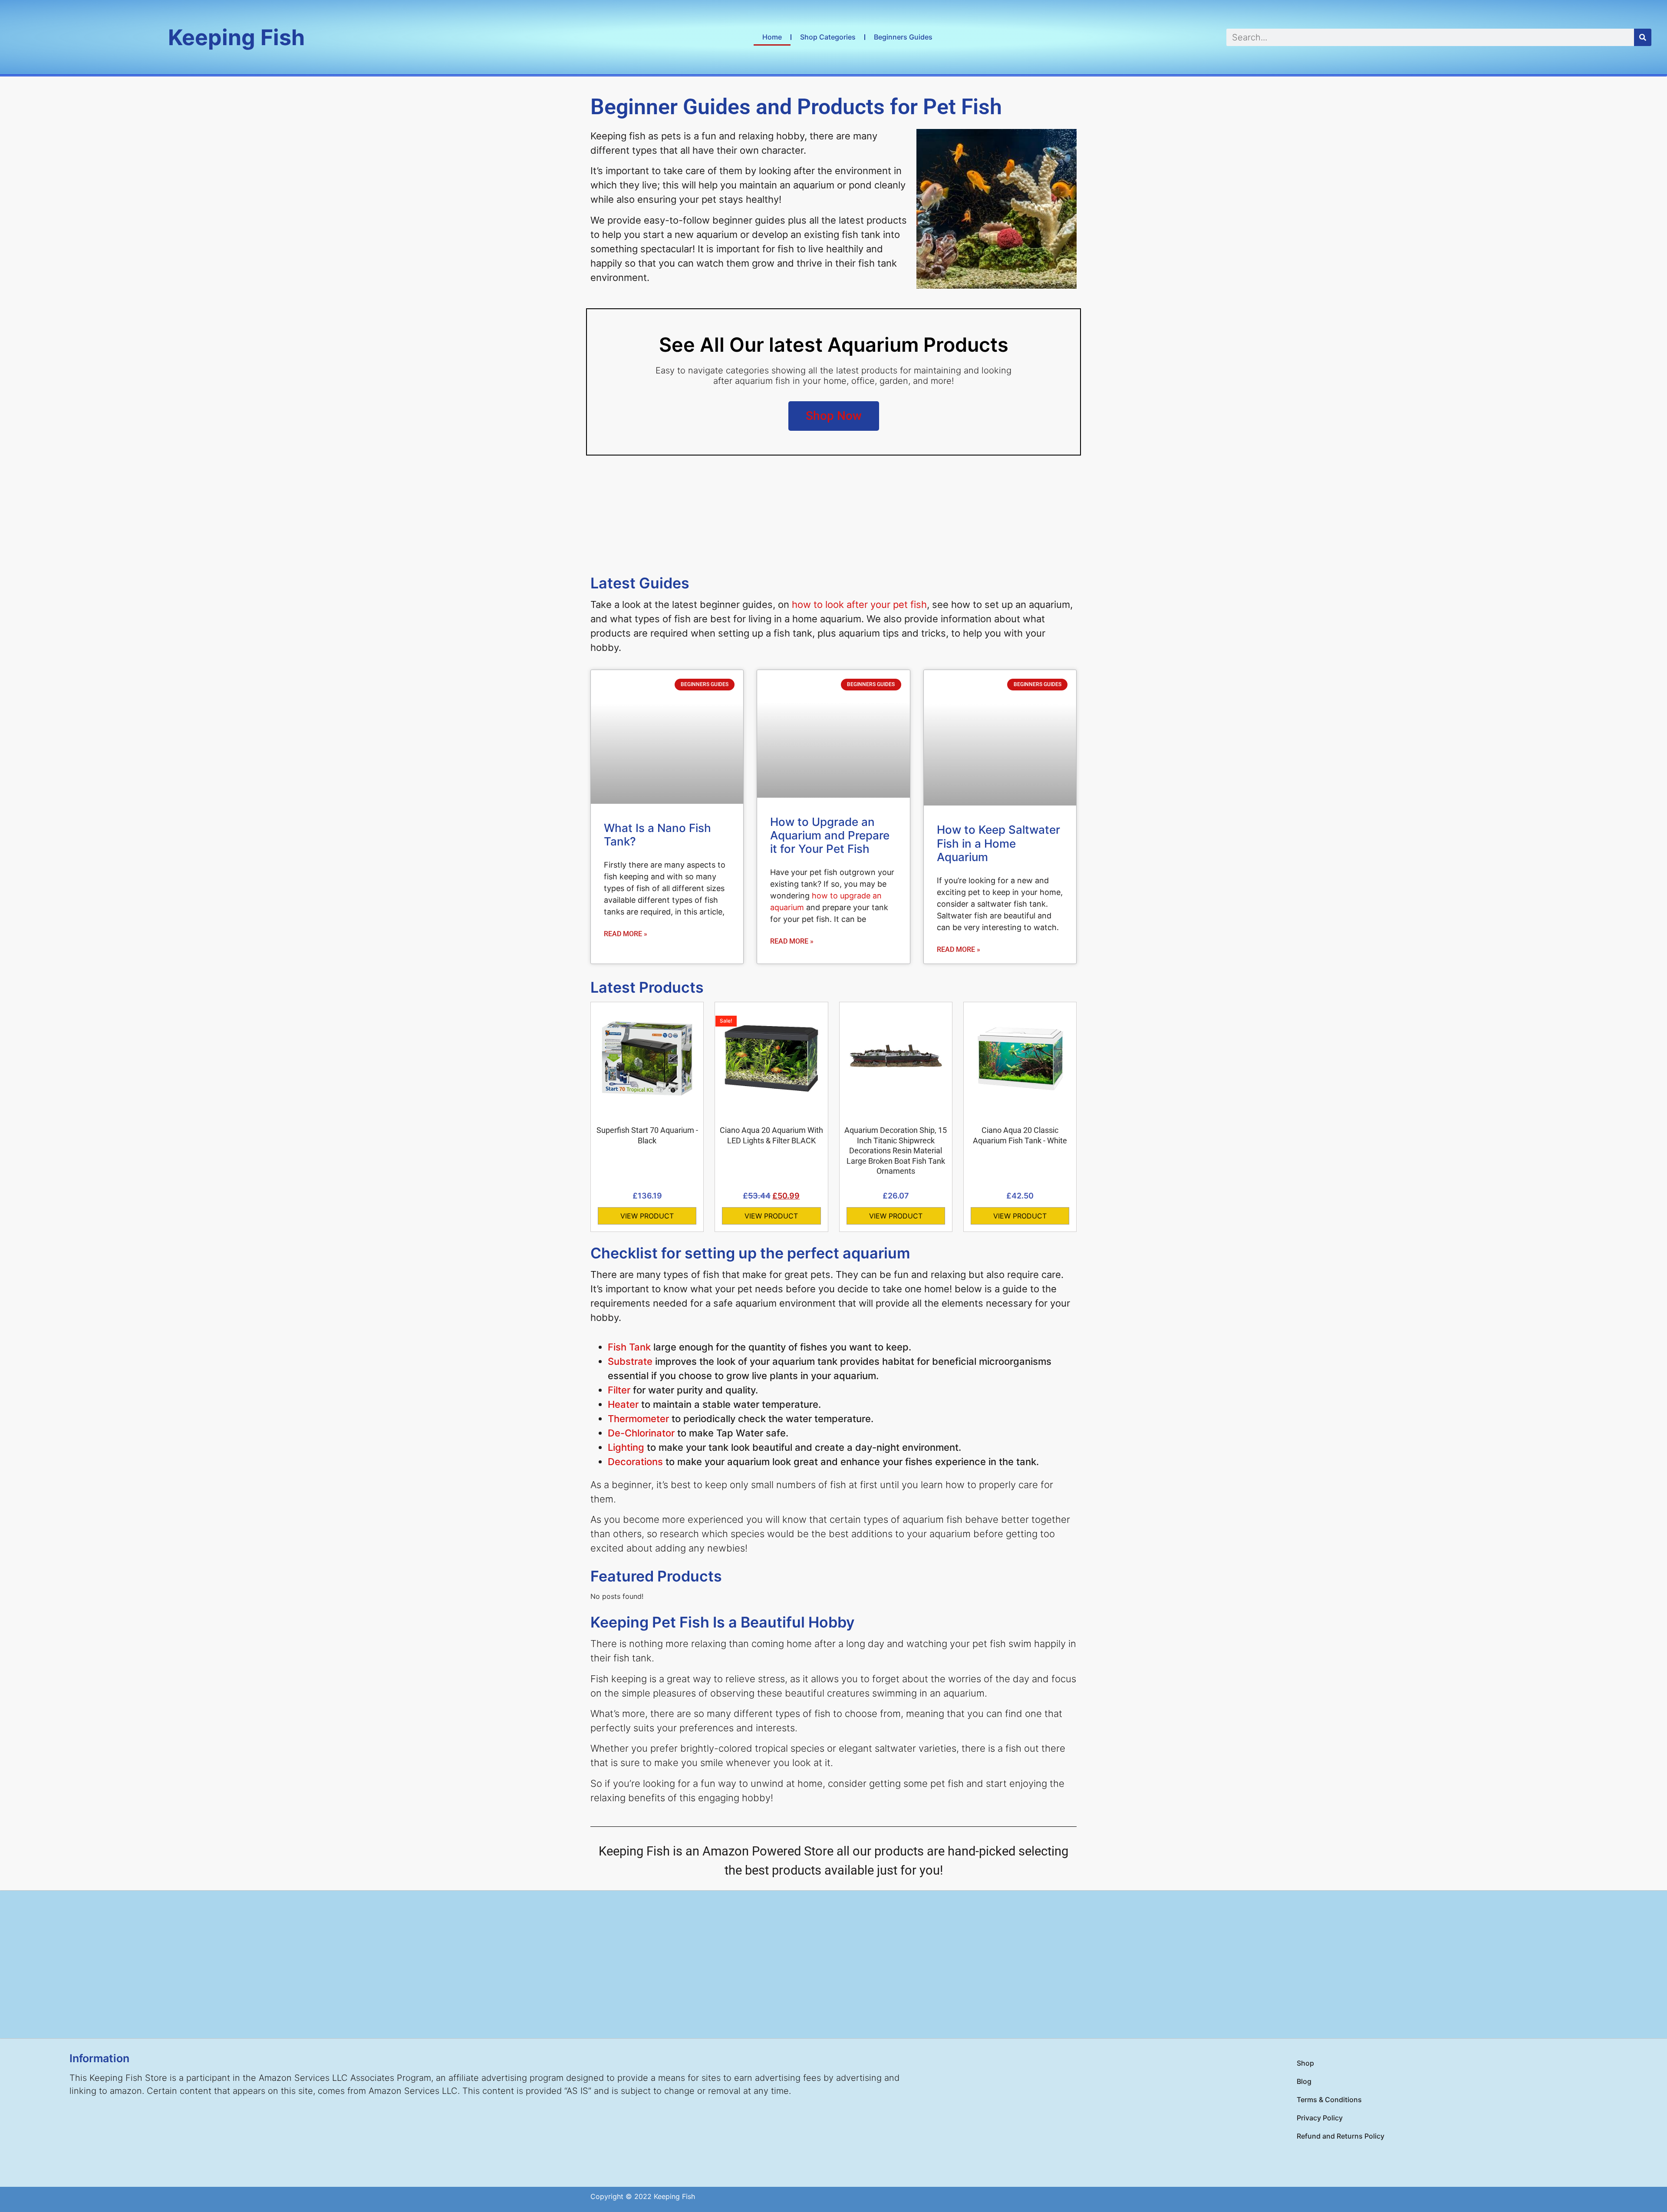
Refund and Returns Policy (1341, 2136)
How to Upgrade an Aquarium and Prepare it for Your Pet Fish (830, 835)
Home (772, 37)
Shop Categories (828, 37)
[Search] (1643, 37)
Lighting (626, 1447)
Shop (1305, 2063)
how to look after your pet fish (859, 604)
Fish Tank (629, 1347)
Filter (619, 1390)
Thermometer (638, 1419)
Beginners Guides (903, 37)
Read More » (626, 934)
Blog (1304, 2081)
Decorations (635, 1462)
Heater (623, 1404)
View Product (647, 1216)
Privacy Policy (1320, 2118)
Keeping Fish (236, 37)
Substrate (630, 1361)
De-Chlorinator (641, 1433)
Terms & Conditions (1329, 2100)
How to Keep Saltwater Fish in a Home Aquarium (998, 843)
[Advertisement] (833, 1964)
